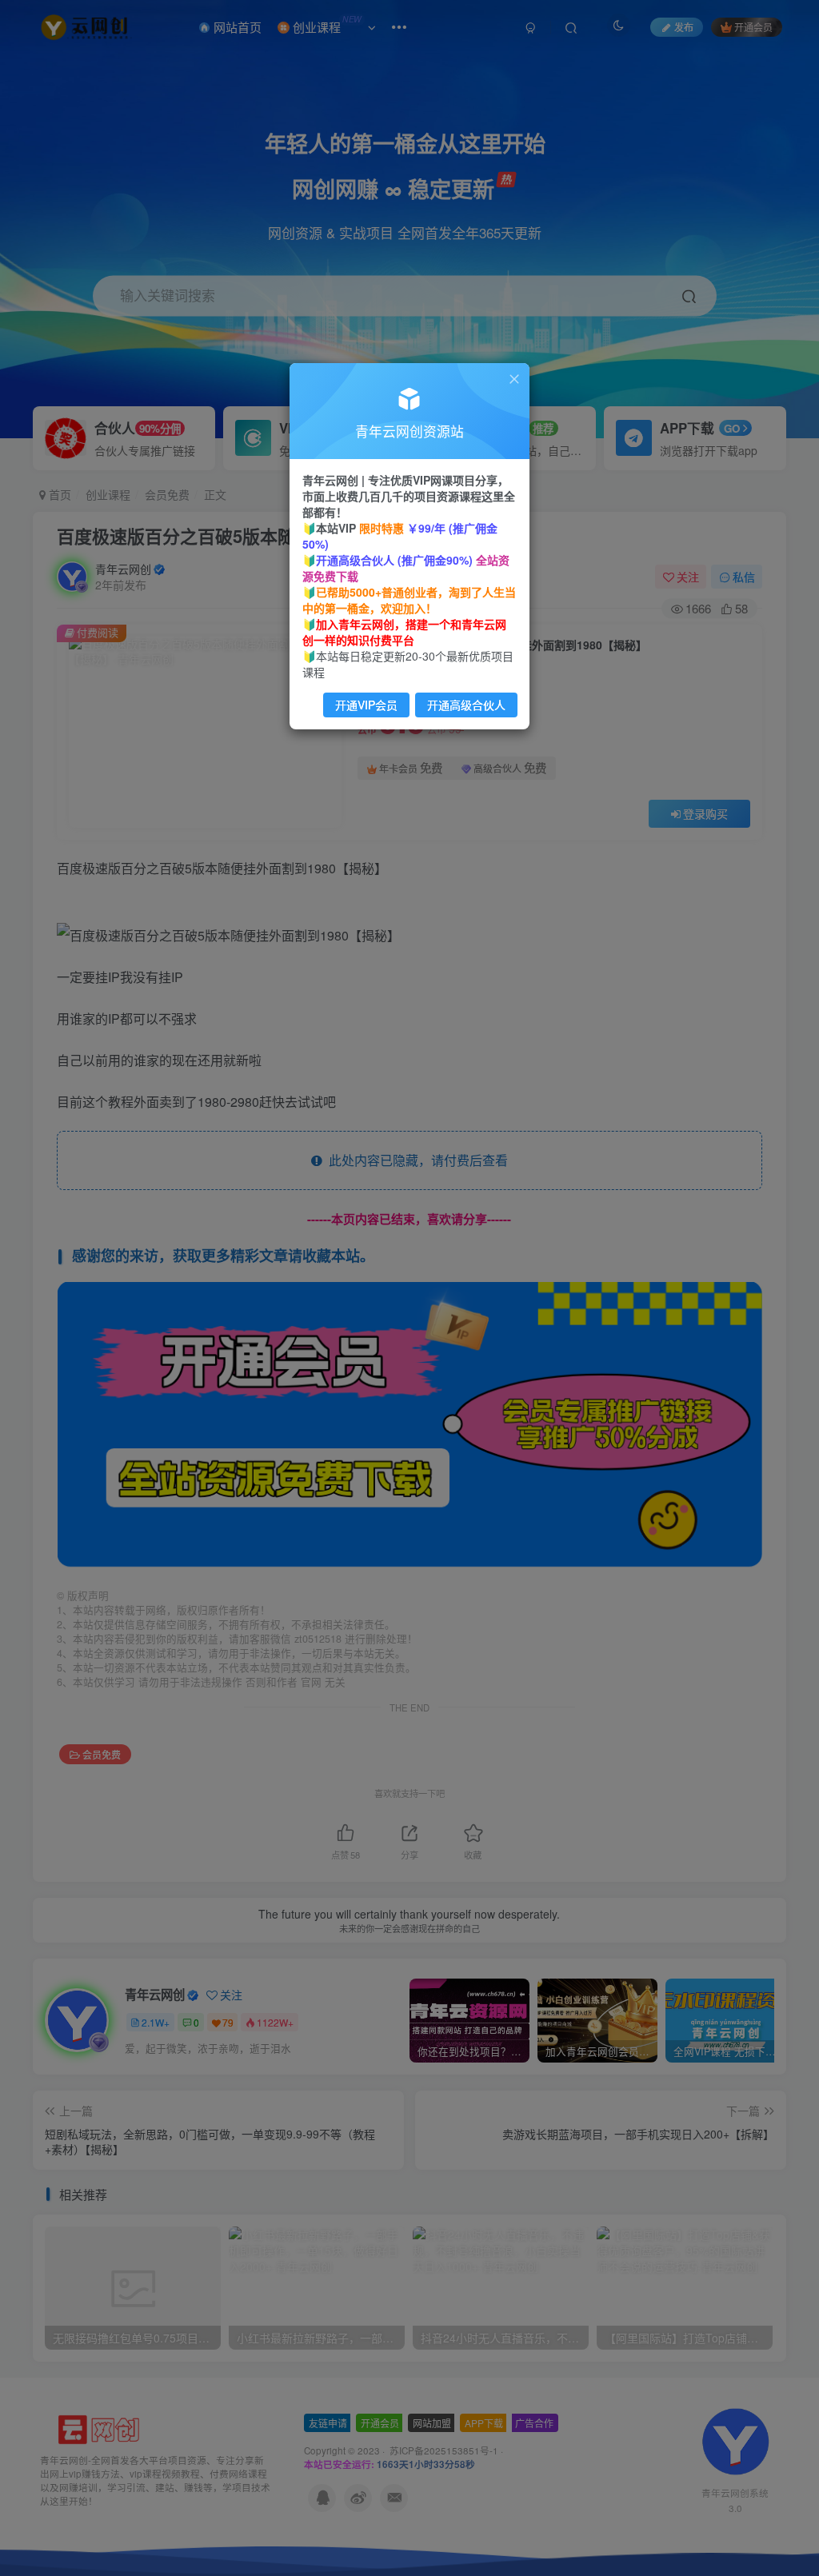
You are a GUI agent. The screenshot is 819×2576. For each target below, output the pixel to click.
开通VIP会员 (366, 705)
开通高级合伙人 (466, 705)
